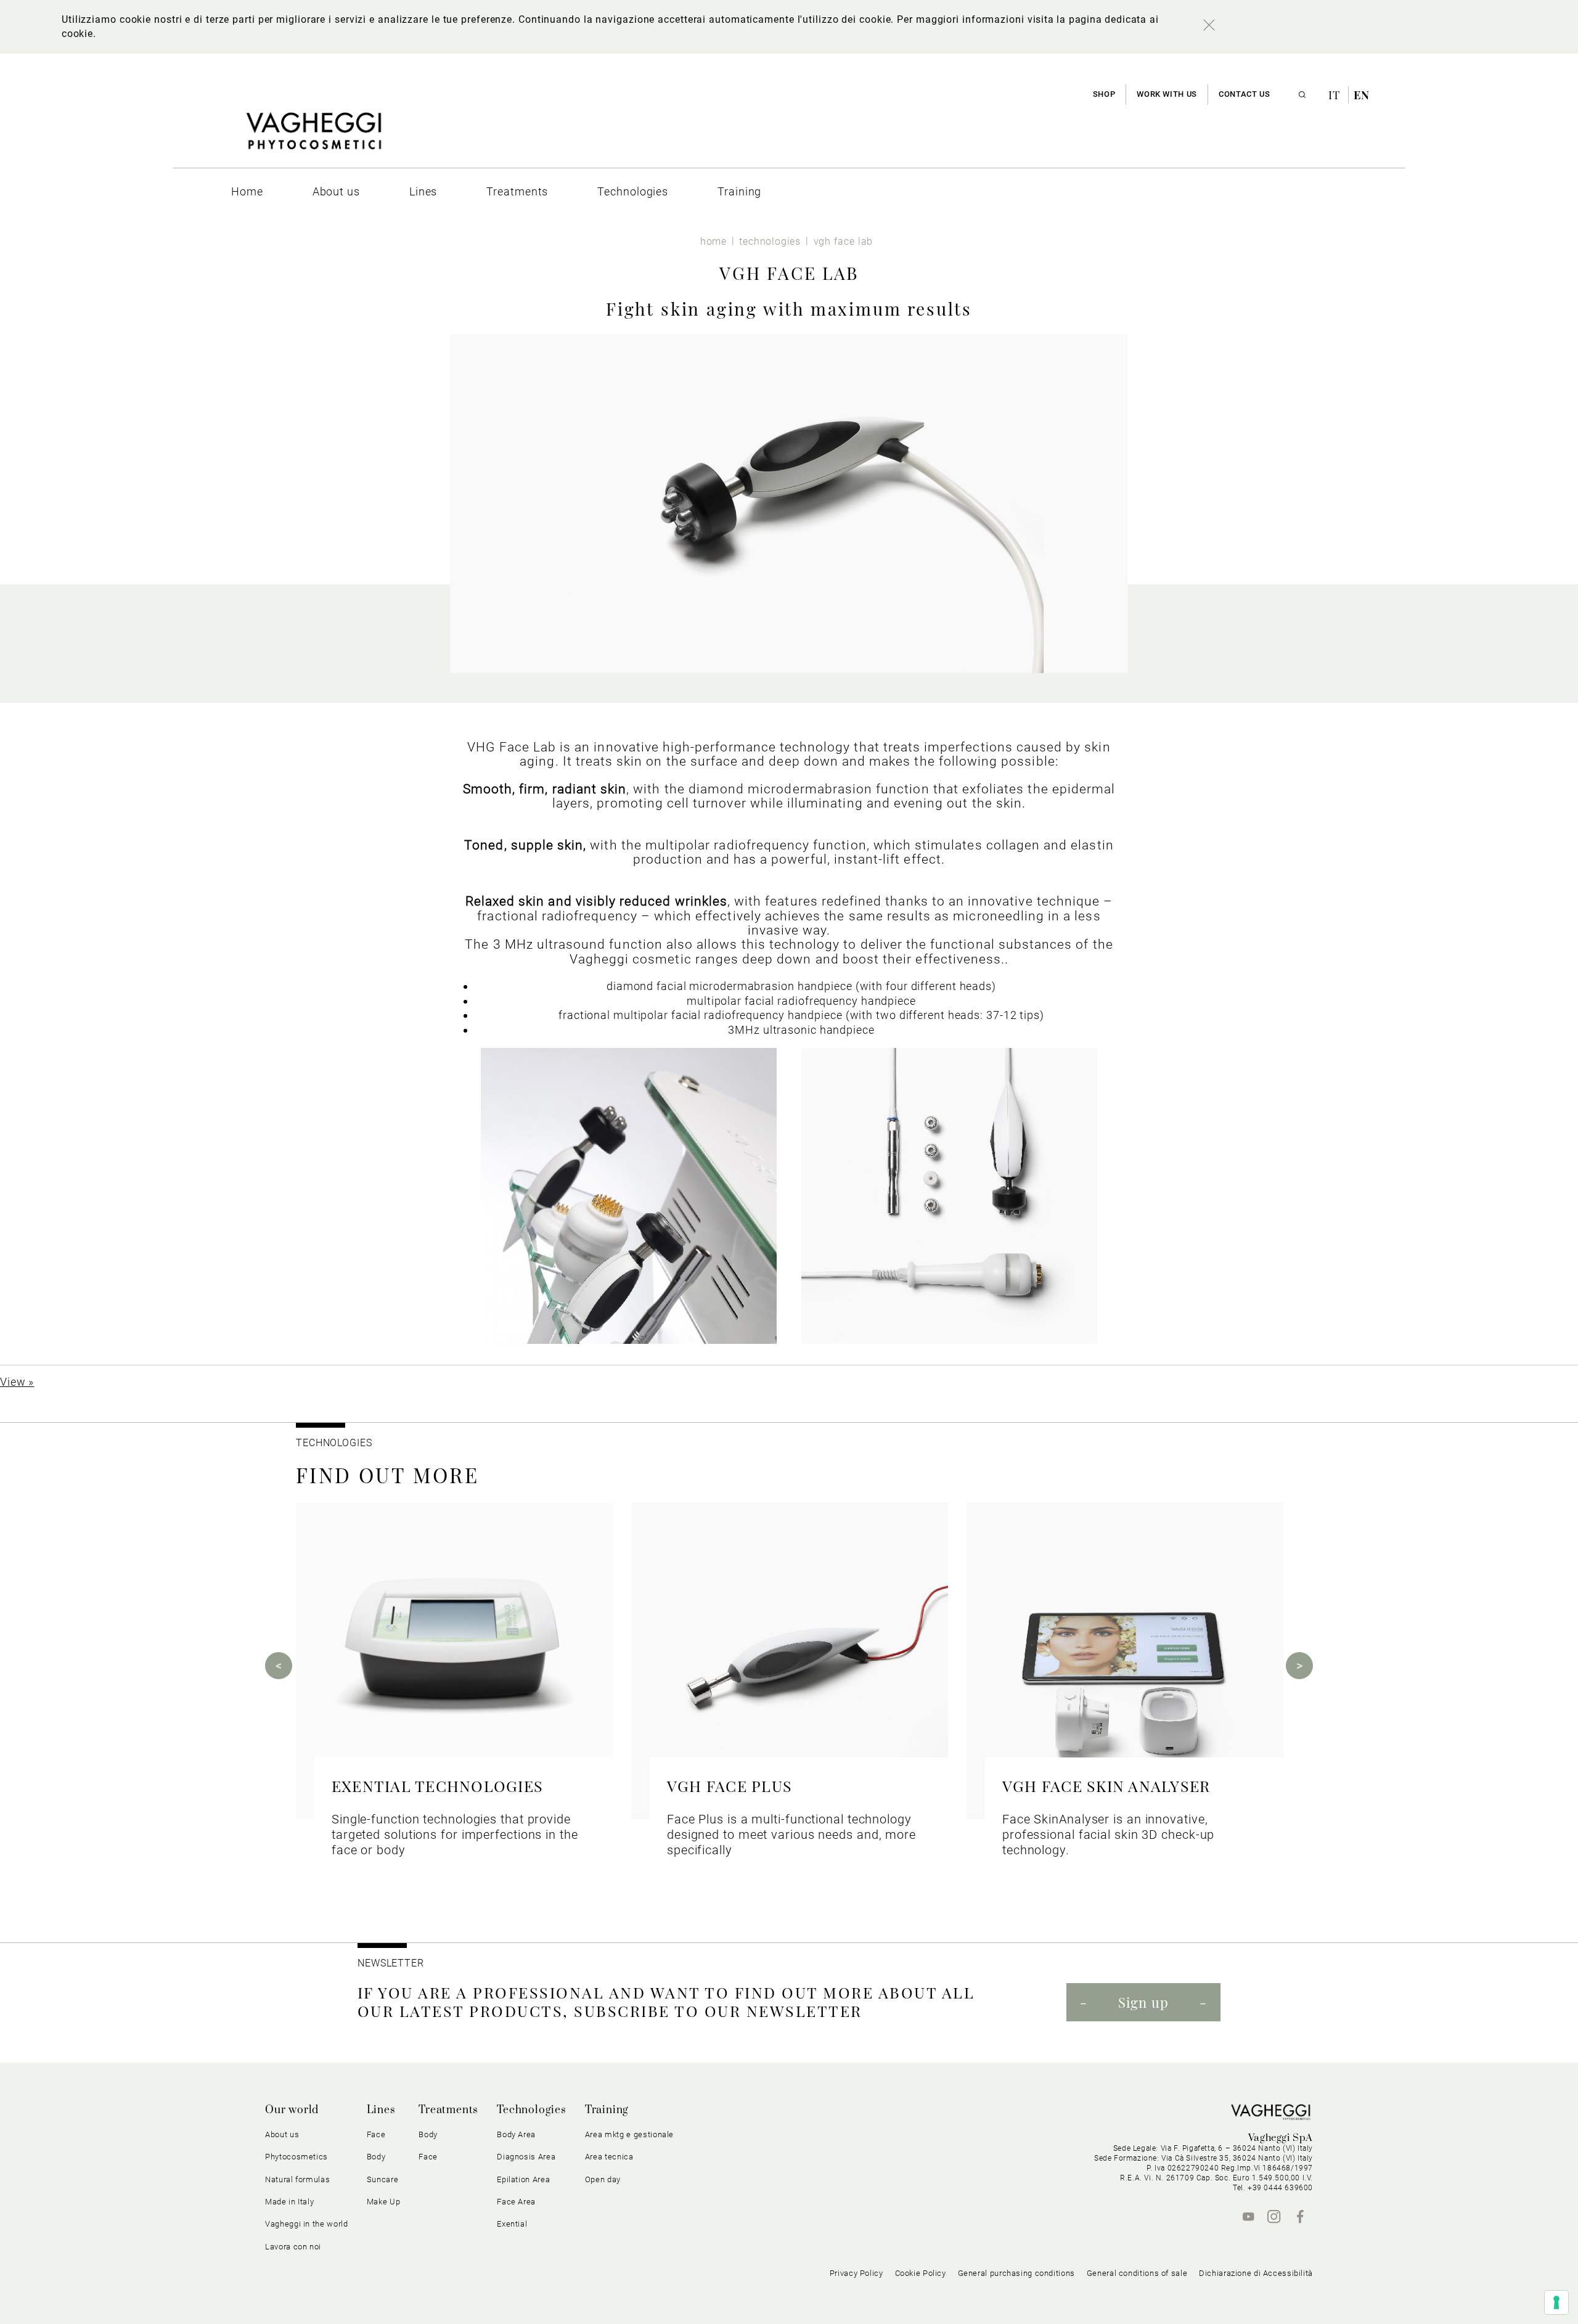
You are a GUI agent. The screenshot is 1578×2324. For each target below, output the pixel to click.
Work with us (1167, 94)
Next (1299, 1666)
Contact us (1244, 94)
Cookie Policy (921, 2273)
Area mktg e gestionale (629, 2134)
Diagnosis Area (526, 2157)
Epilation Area (523, 2179)
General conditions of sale (1137, 2273)
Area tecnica (609, 2157)
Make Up (384, 2202)
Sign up (1143, 2002)
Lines (381, 2110)
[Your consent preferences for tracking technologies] (1556, 2302)
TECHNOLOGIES (334, 1443)
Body (428, 2134)
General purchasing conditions (1016, 2273)
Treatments (448, 2110)
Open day (603, 2179)
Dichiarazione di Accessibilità (1256, 2273)
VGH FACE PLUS (730, 1786)
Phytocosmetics (296, 2157)
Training (607, 2110)
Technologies (532, 2110)
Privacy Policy (856, 2273)
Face (428, 2157)
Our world (292, 2110)
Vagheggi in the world (307, 2224)
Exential (512, 2224)
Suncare (383, 2179)
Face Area (516, 2202)
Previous (279, 1666)
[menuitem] (247, 191)
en (1362, 95)
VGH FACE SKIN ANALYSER (1106, 1786)
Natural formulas (297, 2179)
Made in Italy (289, 2202)
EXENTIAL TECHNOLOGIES (437, 1786)
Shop (1104, 94)
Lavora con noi (293, 2247)
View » (17, 1382)
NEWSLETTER (391, 1963)
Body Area (516, 2134)
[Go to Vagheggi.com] (313, 137)
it (1336, 95)
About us (282, 2134)
